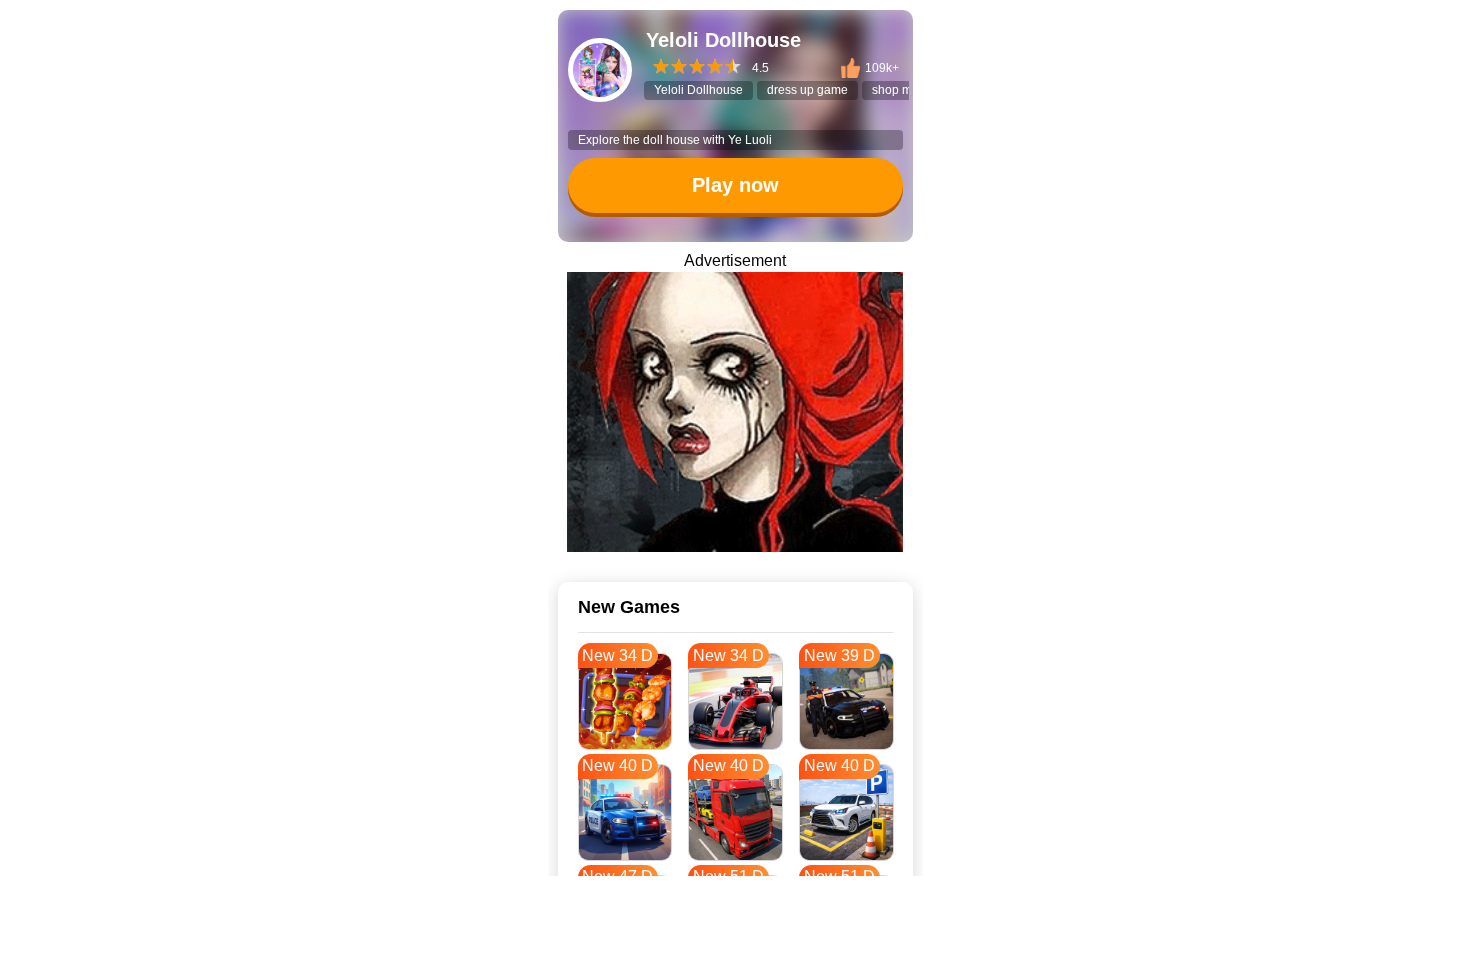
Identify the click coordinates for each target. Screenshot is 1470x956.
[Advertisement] (735, 931)
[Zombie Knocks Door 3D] (735, 412)
